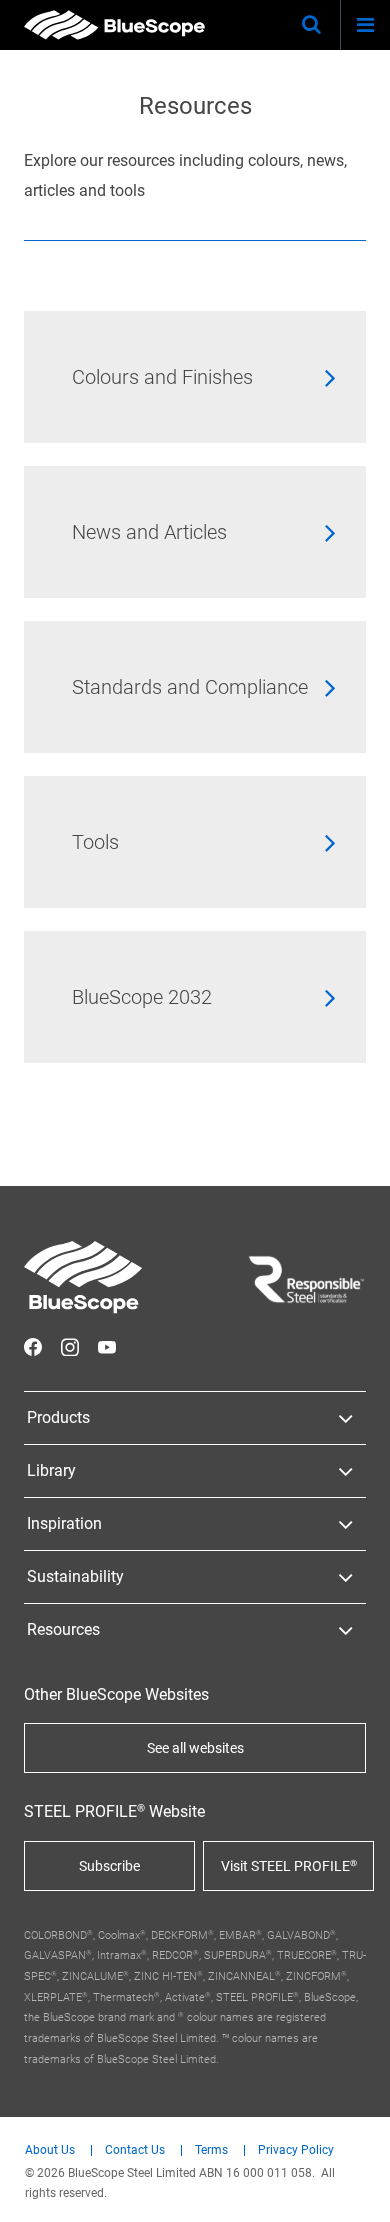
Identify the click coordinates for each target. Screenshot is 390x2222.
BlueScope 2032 (142, 997)
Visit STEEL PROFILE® (289, 1866)
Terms (211, 2150)
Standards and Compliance (190, 687)
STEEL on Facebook (33, 1347)
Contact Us (135, 2150)
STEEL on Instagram (70, 1347)
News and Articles (149, 532)
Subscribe (109, 1866)
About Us (50, 2150)
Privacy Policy (296, 2150)
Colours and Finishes (162, 377)
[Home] (114, 25)
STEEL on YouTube (107, 1347)
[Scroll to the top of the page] (356, 2188)
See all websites (195, 1748)
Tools (95, 842)
